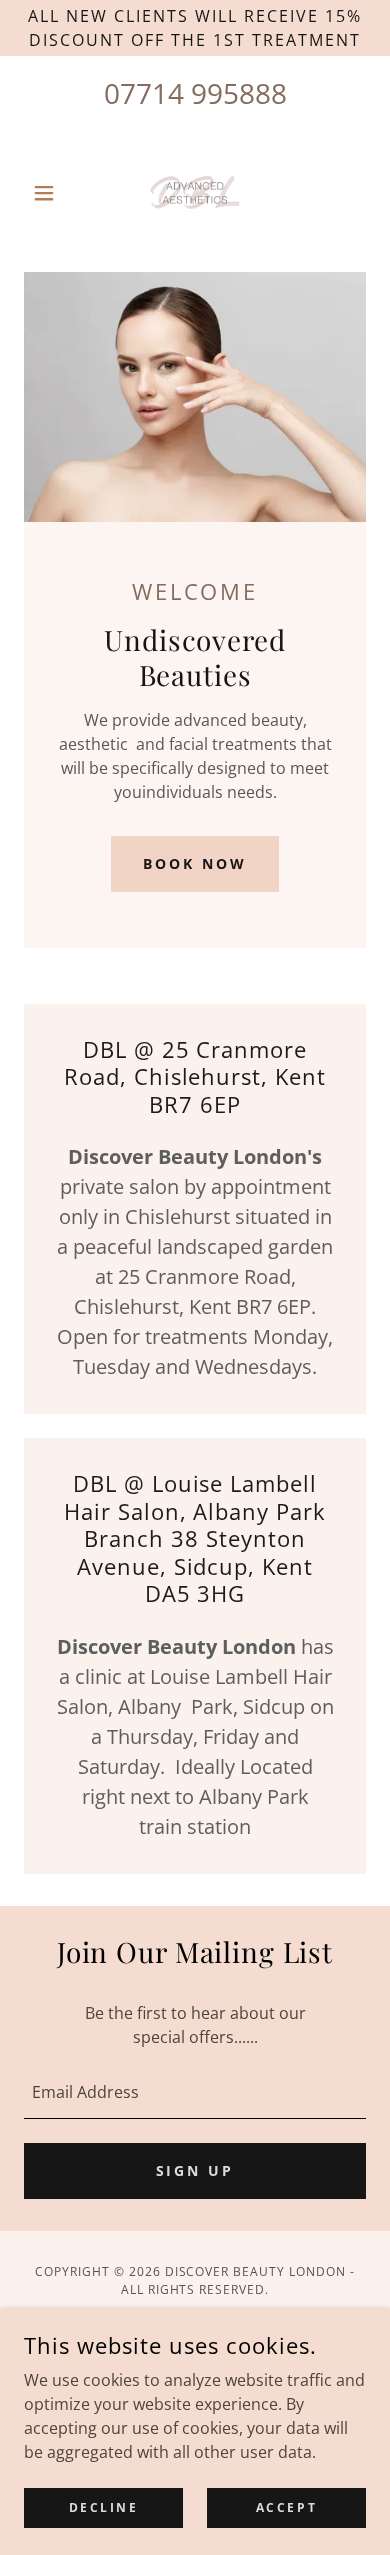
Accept (286, 2507)
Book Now (195, 863)
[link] (195, 193)
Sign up (195, 2170)
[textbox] (195, 2092)
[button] (49, 193)
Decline (104, 2507)
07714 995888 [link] (195, 93)
